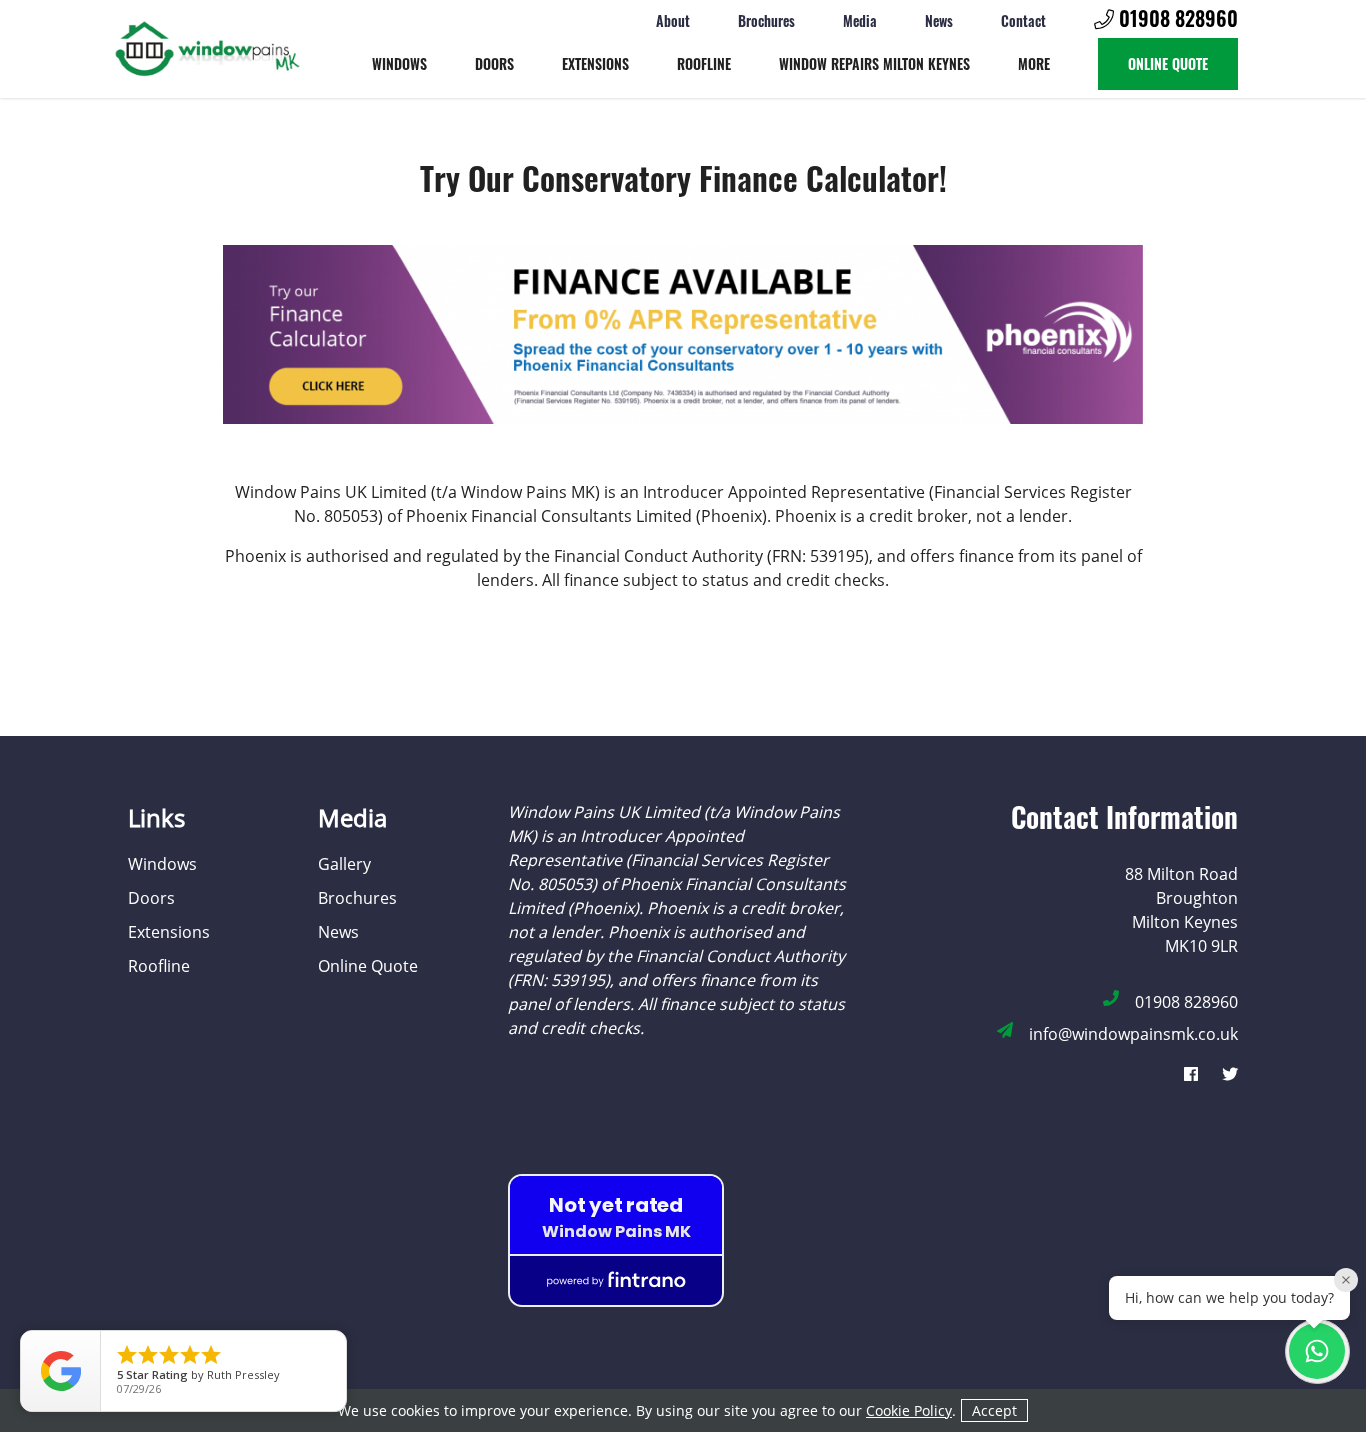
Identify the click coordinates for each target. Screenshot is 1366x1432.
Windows (399, 64)
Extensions (595, 64)
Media (860, 19)
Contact (1023, 19)
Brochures (766, 19)
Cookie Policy (909, 1410)
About (673, 19)
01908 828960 (1176, 19)
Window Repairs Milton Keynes (874, 64)
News (939, 19)
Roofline (704, 64)
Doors (494, 64)
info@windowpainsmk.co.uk (1133, 1034)
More (1034, 64)
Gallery (344, 864)
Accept (994, 1410)
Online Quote (1168, 63)
